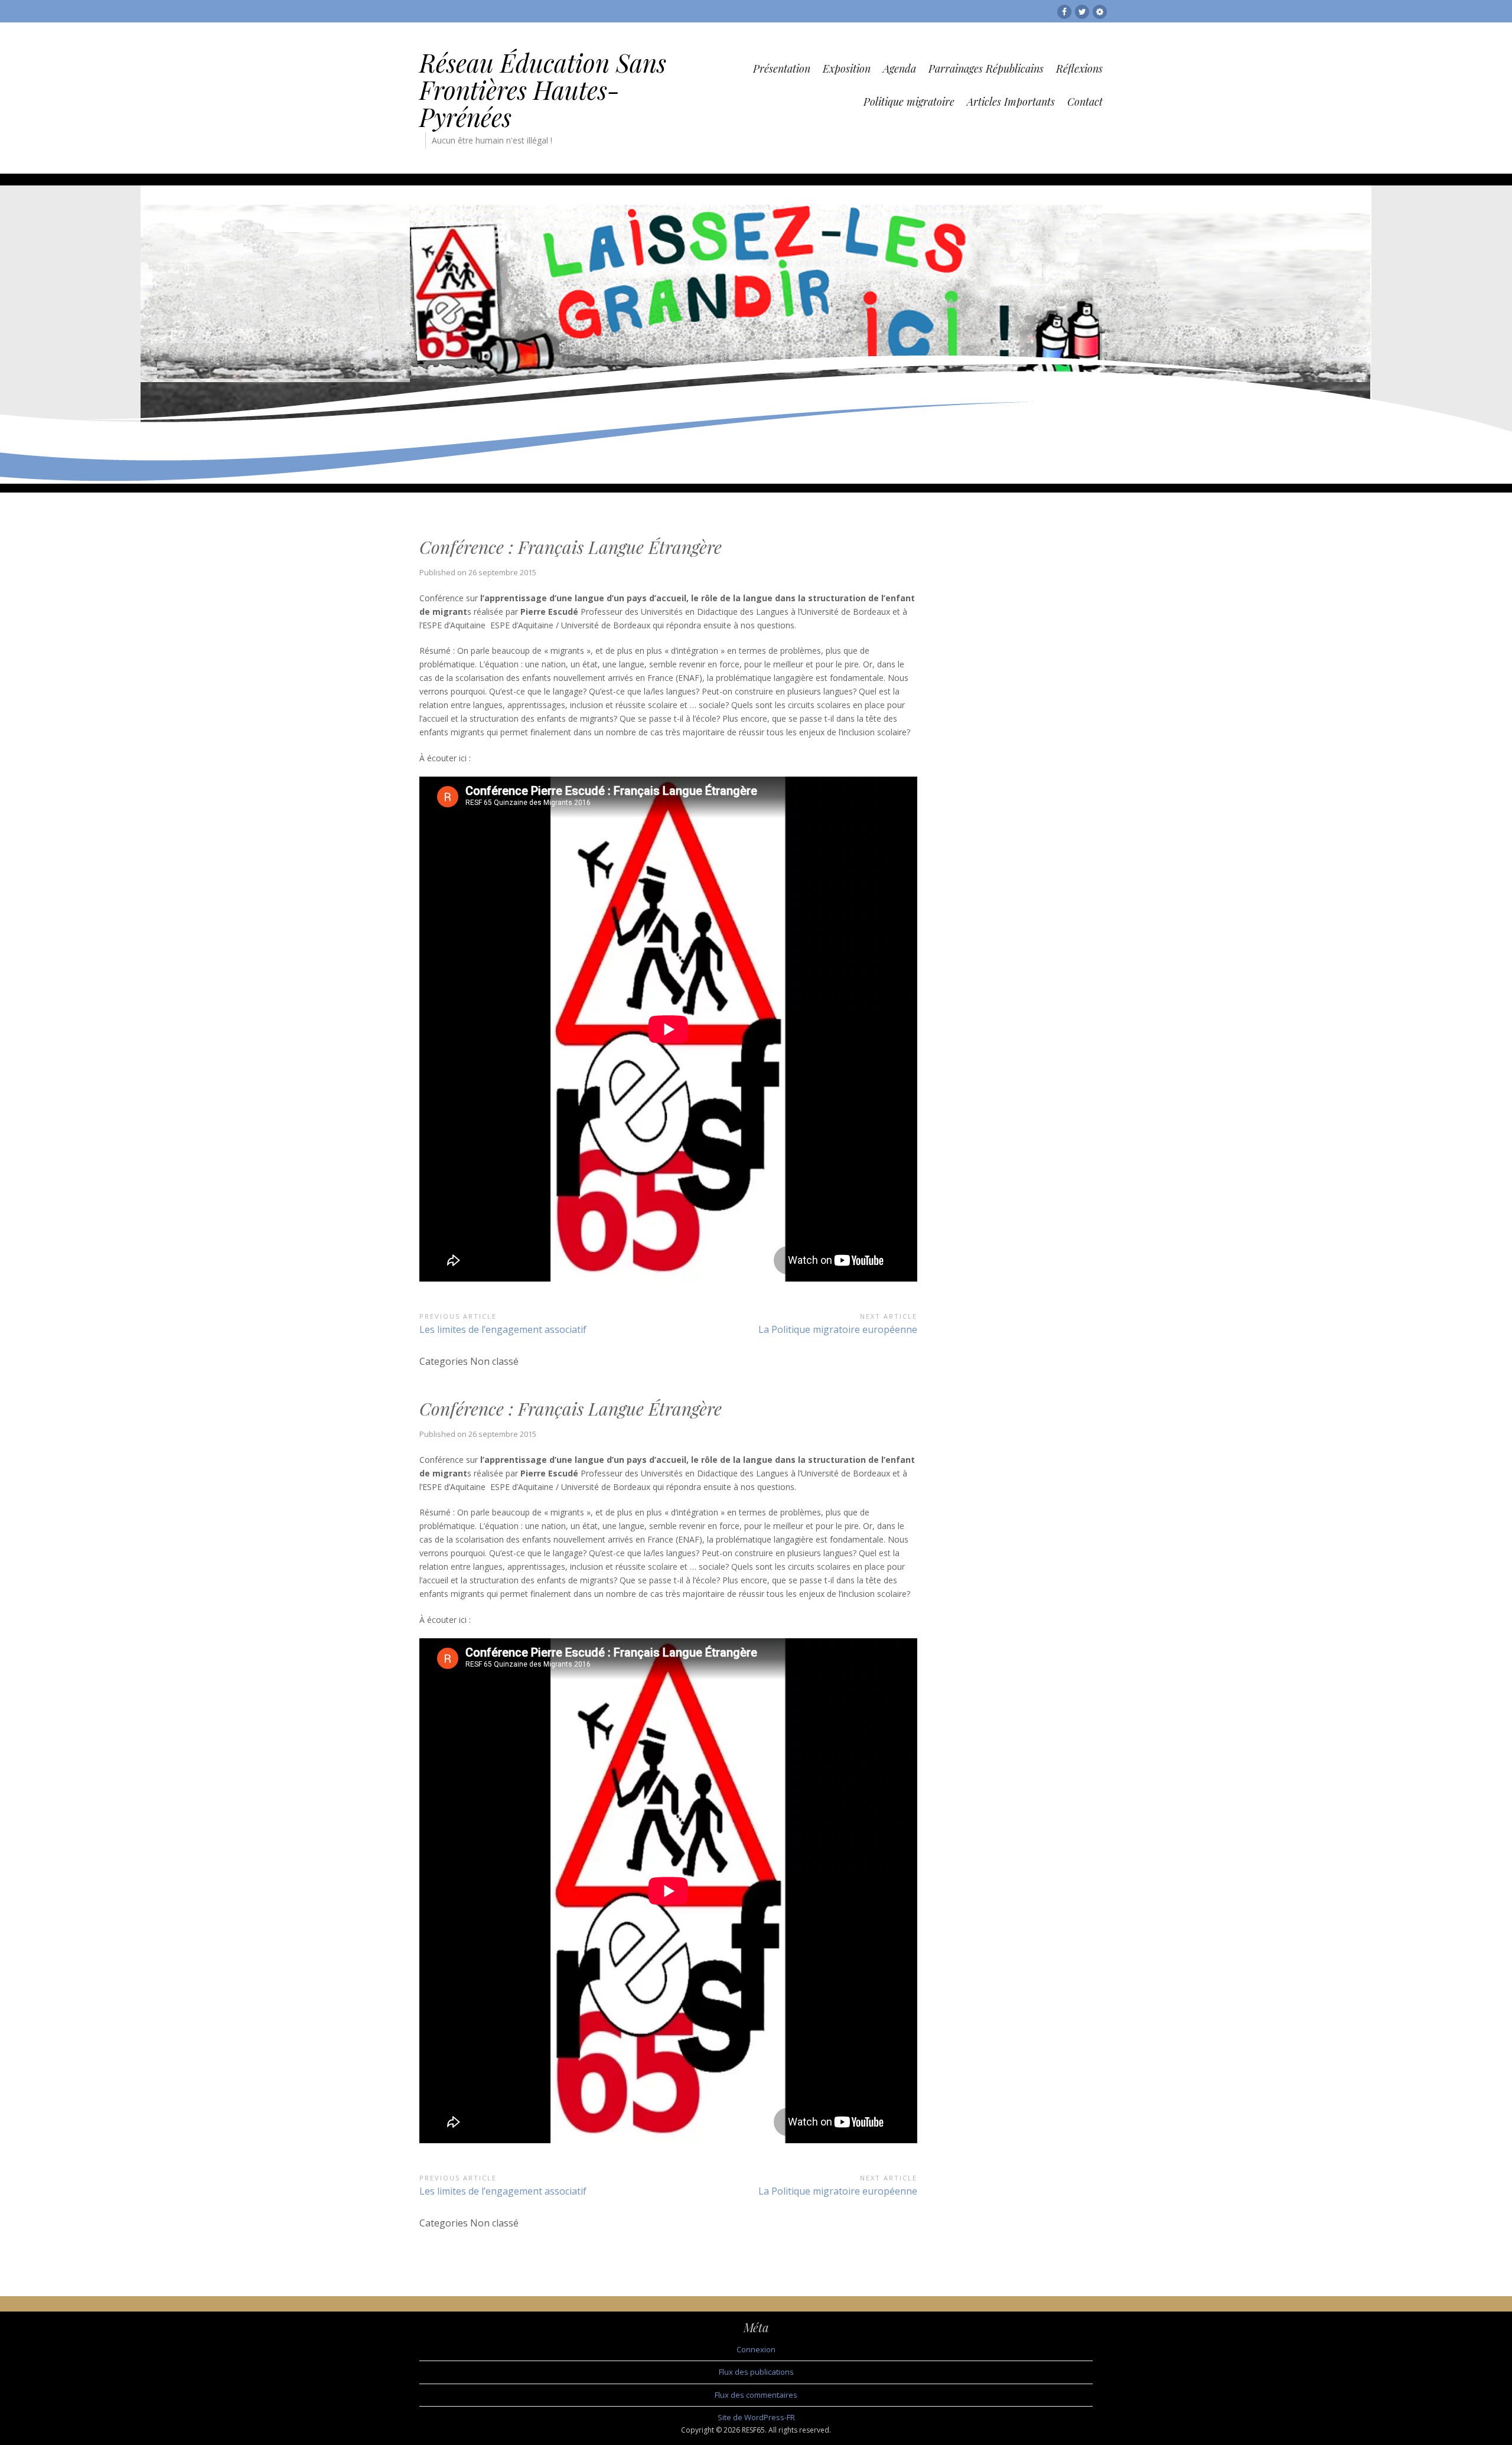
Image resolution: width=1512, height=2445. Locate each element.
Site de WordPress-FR (756, 2417)
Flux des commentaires (756, 2395)
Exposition (847, 69)
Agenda (900, 69)
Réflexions (1079, 69)
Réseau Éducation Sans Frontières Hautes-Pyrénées (543, 90)
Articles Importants (1011, 102)
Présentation (782, 69)
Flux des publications (756, 2372)
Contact (1085, 102)
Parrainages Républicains (986, 69)
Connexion (756, 2349)
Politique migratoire (909, 102)
